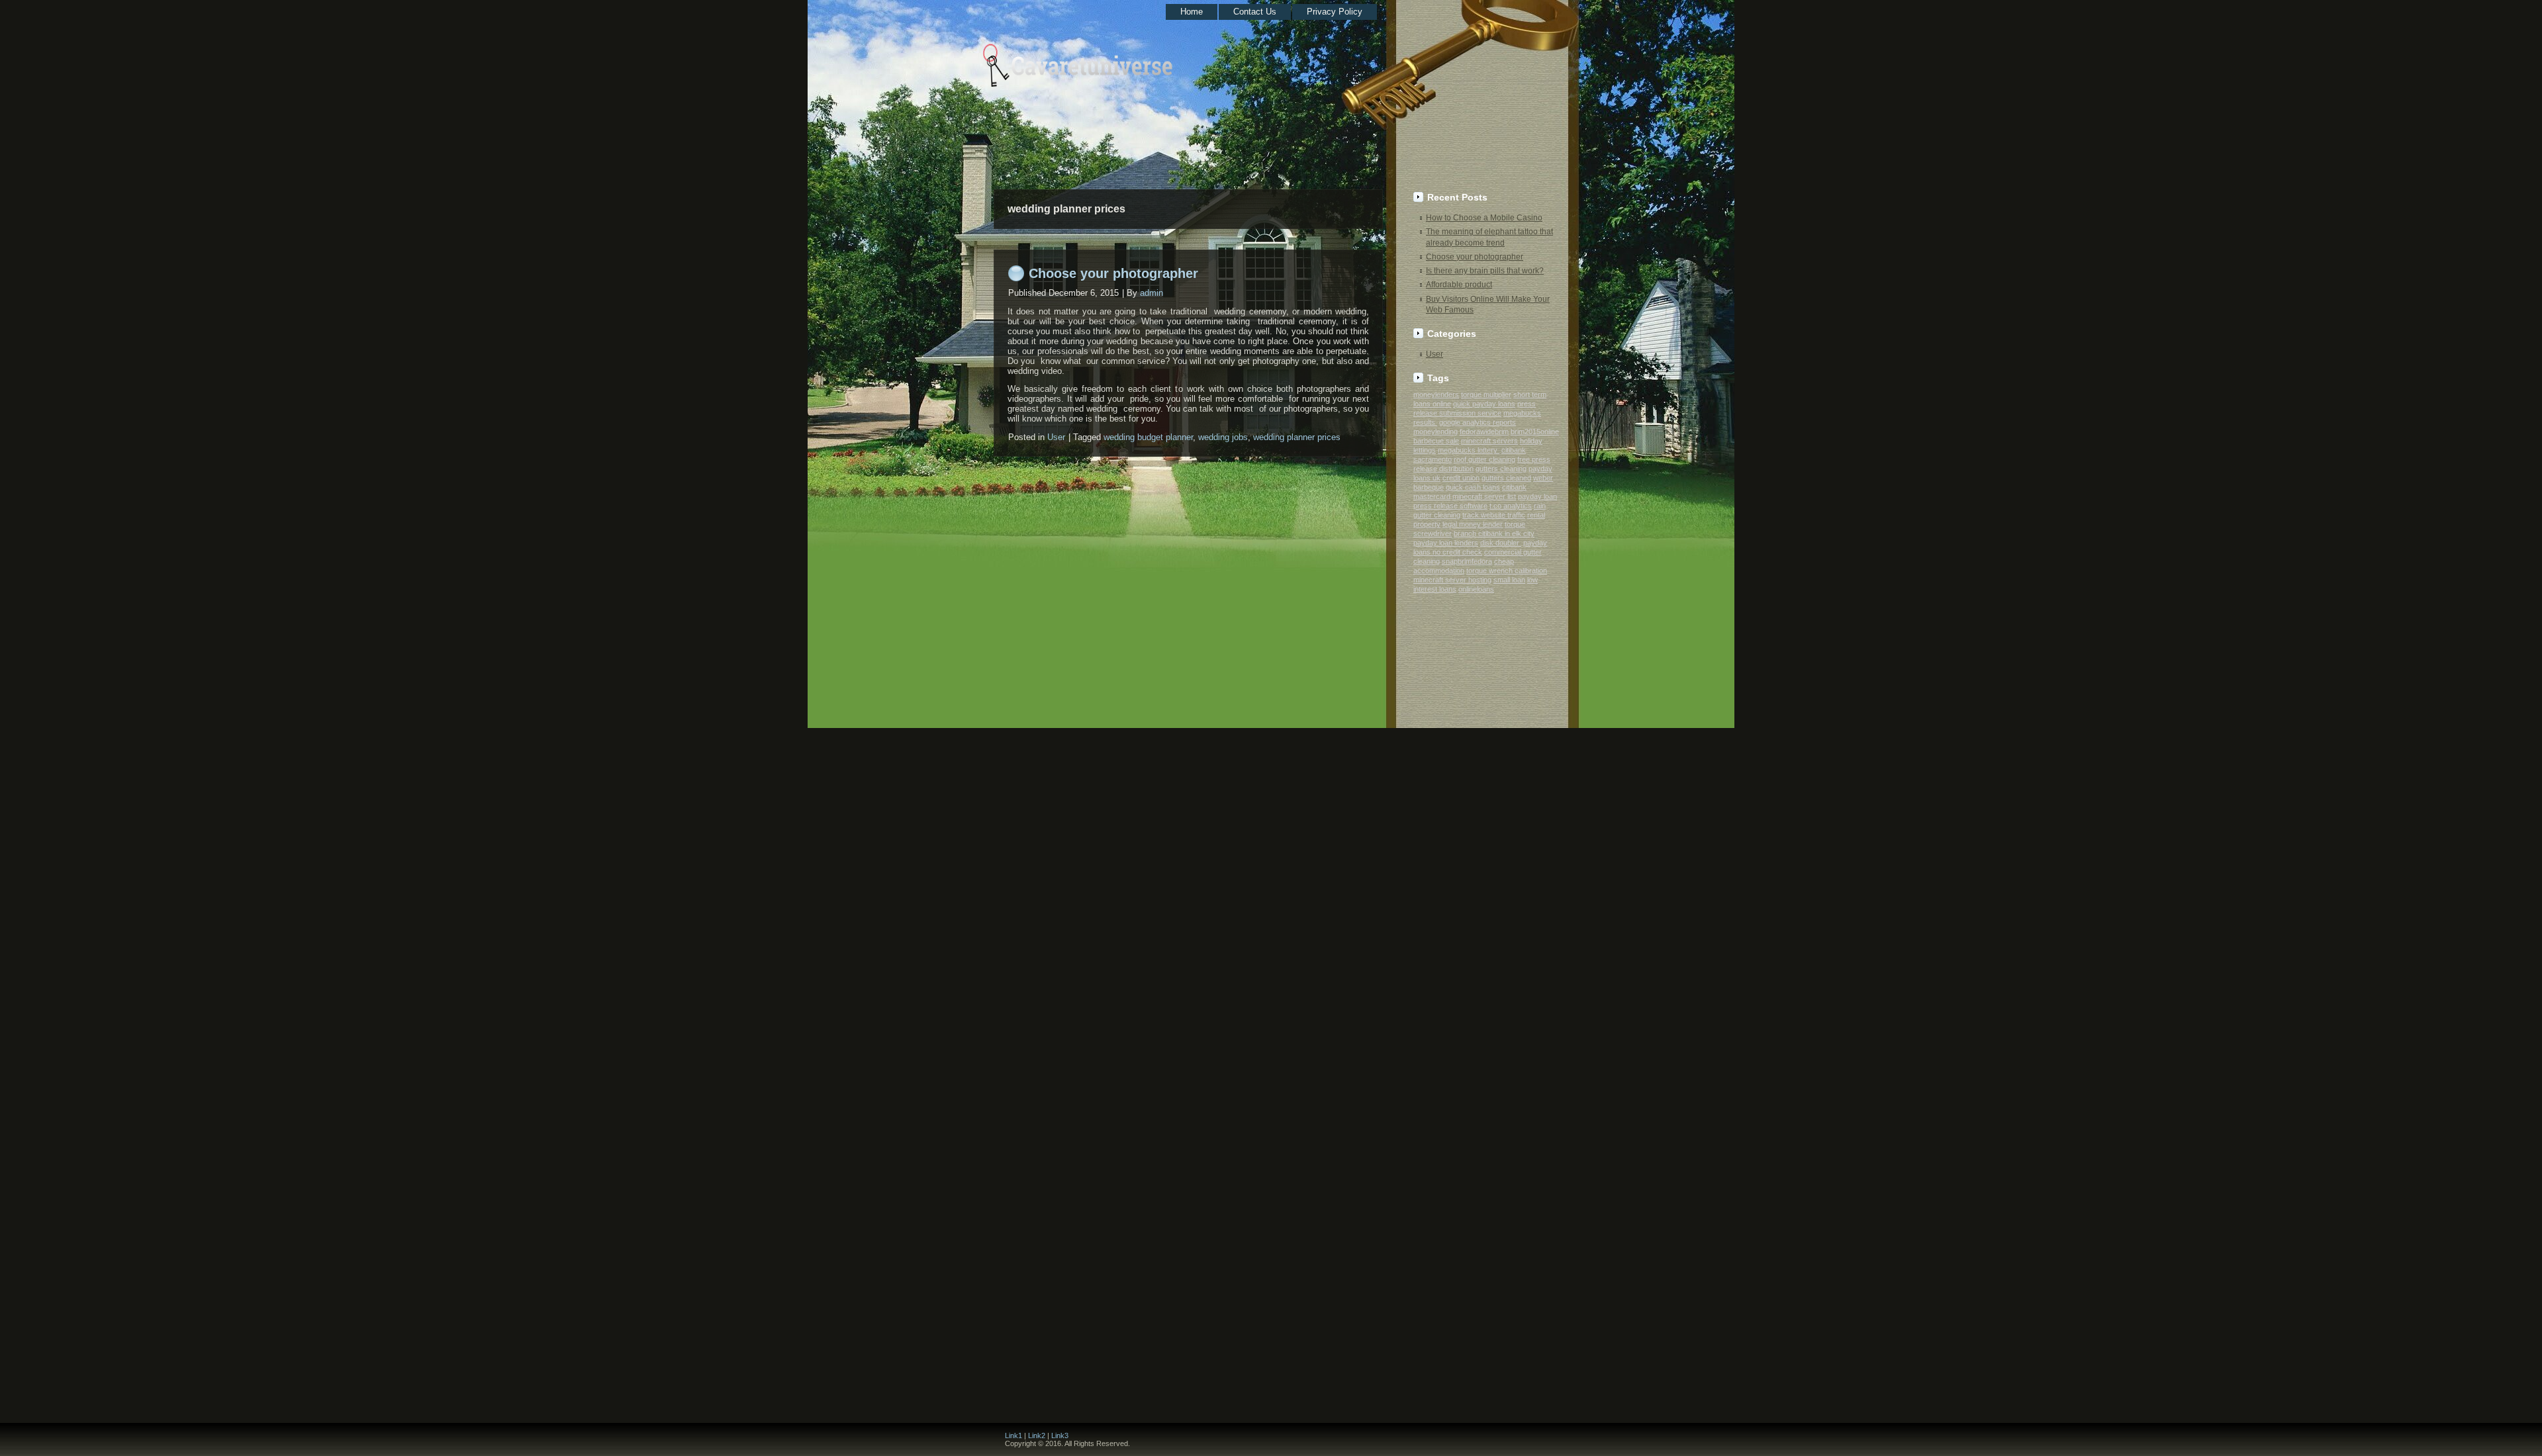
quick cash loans (1473, 487)
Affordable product (1459, 285)
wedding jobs (1223, 437)
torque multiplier (1486, 394)
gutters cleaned (1506, 478)
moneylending (1436, 432)
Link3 (1060, 1435)
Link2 (1037, 1435)
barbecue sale (1436, 441)
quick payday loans (1484, 404)
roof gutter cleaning (1484, 459)
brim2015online (1535, 432)
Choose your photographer (1113, 273)
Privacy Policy (1335, 12)
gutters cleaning (1501, 469)
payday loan (1537, 496)
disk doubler (1501, 543)
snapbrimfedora (1467, 561)
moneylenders (1436, 394)
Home (1192, 12)
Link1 (1013, 1435)
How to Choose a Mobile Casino (1484, 218)
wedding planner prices (1297, 437)
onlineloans (1476, 589)
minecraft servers (1489, 441)
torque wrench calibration (1507, 570)
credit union (1461, 478)
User (1056, 437)
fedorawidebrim (1484, 432)
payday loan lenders (1446, 543)
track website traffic (1494, 515)
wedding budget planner (1148, 437)
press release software (1450, 506)
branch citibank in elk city (1494, 533)
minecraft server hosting (1452, 580)
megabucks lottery (1469, 450)
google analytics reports (1478, 422)
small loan (1509, 580)
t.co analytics (1511, 506)
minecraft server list (1484, 496)
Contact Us (1255, 12)
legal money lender (1473, 524)
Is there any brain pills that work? (1485, 271)
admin (1152, 293)
